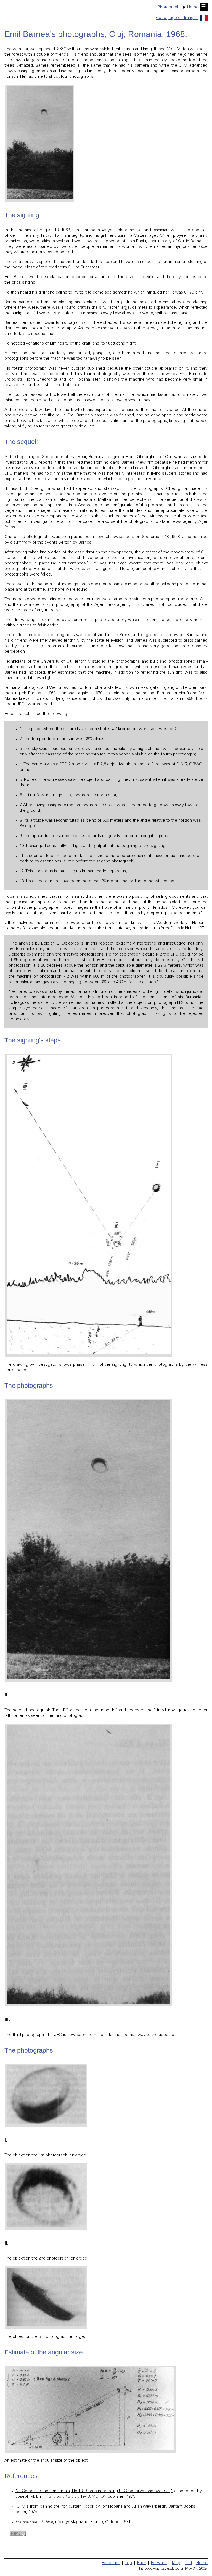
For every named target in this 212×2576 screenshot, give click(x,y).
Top (128, 2563)
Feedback (111, 2563)
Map (176, 2563)
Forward (159, 2563)
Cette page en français (177, 18)
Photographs (170, 7)
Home (193, 7)
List (189, 2563)
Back (141, 2563)
